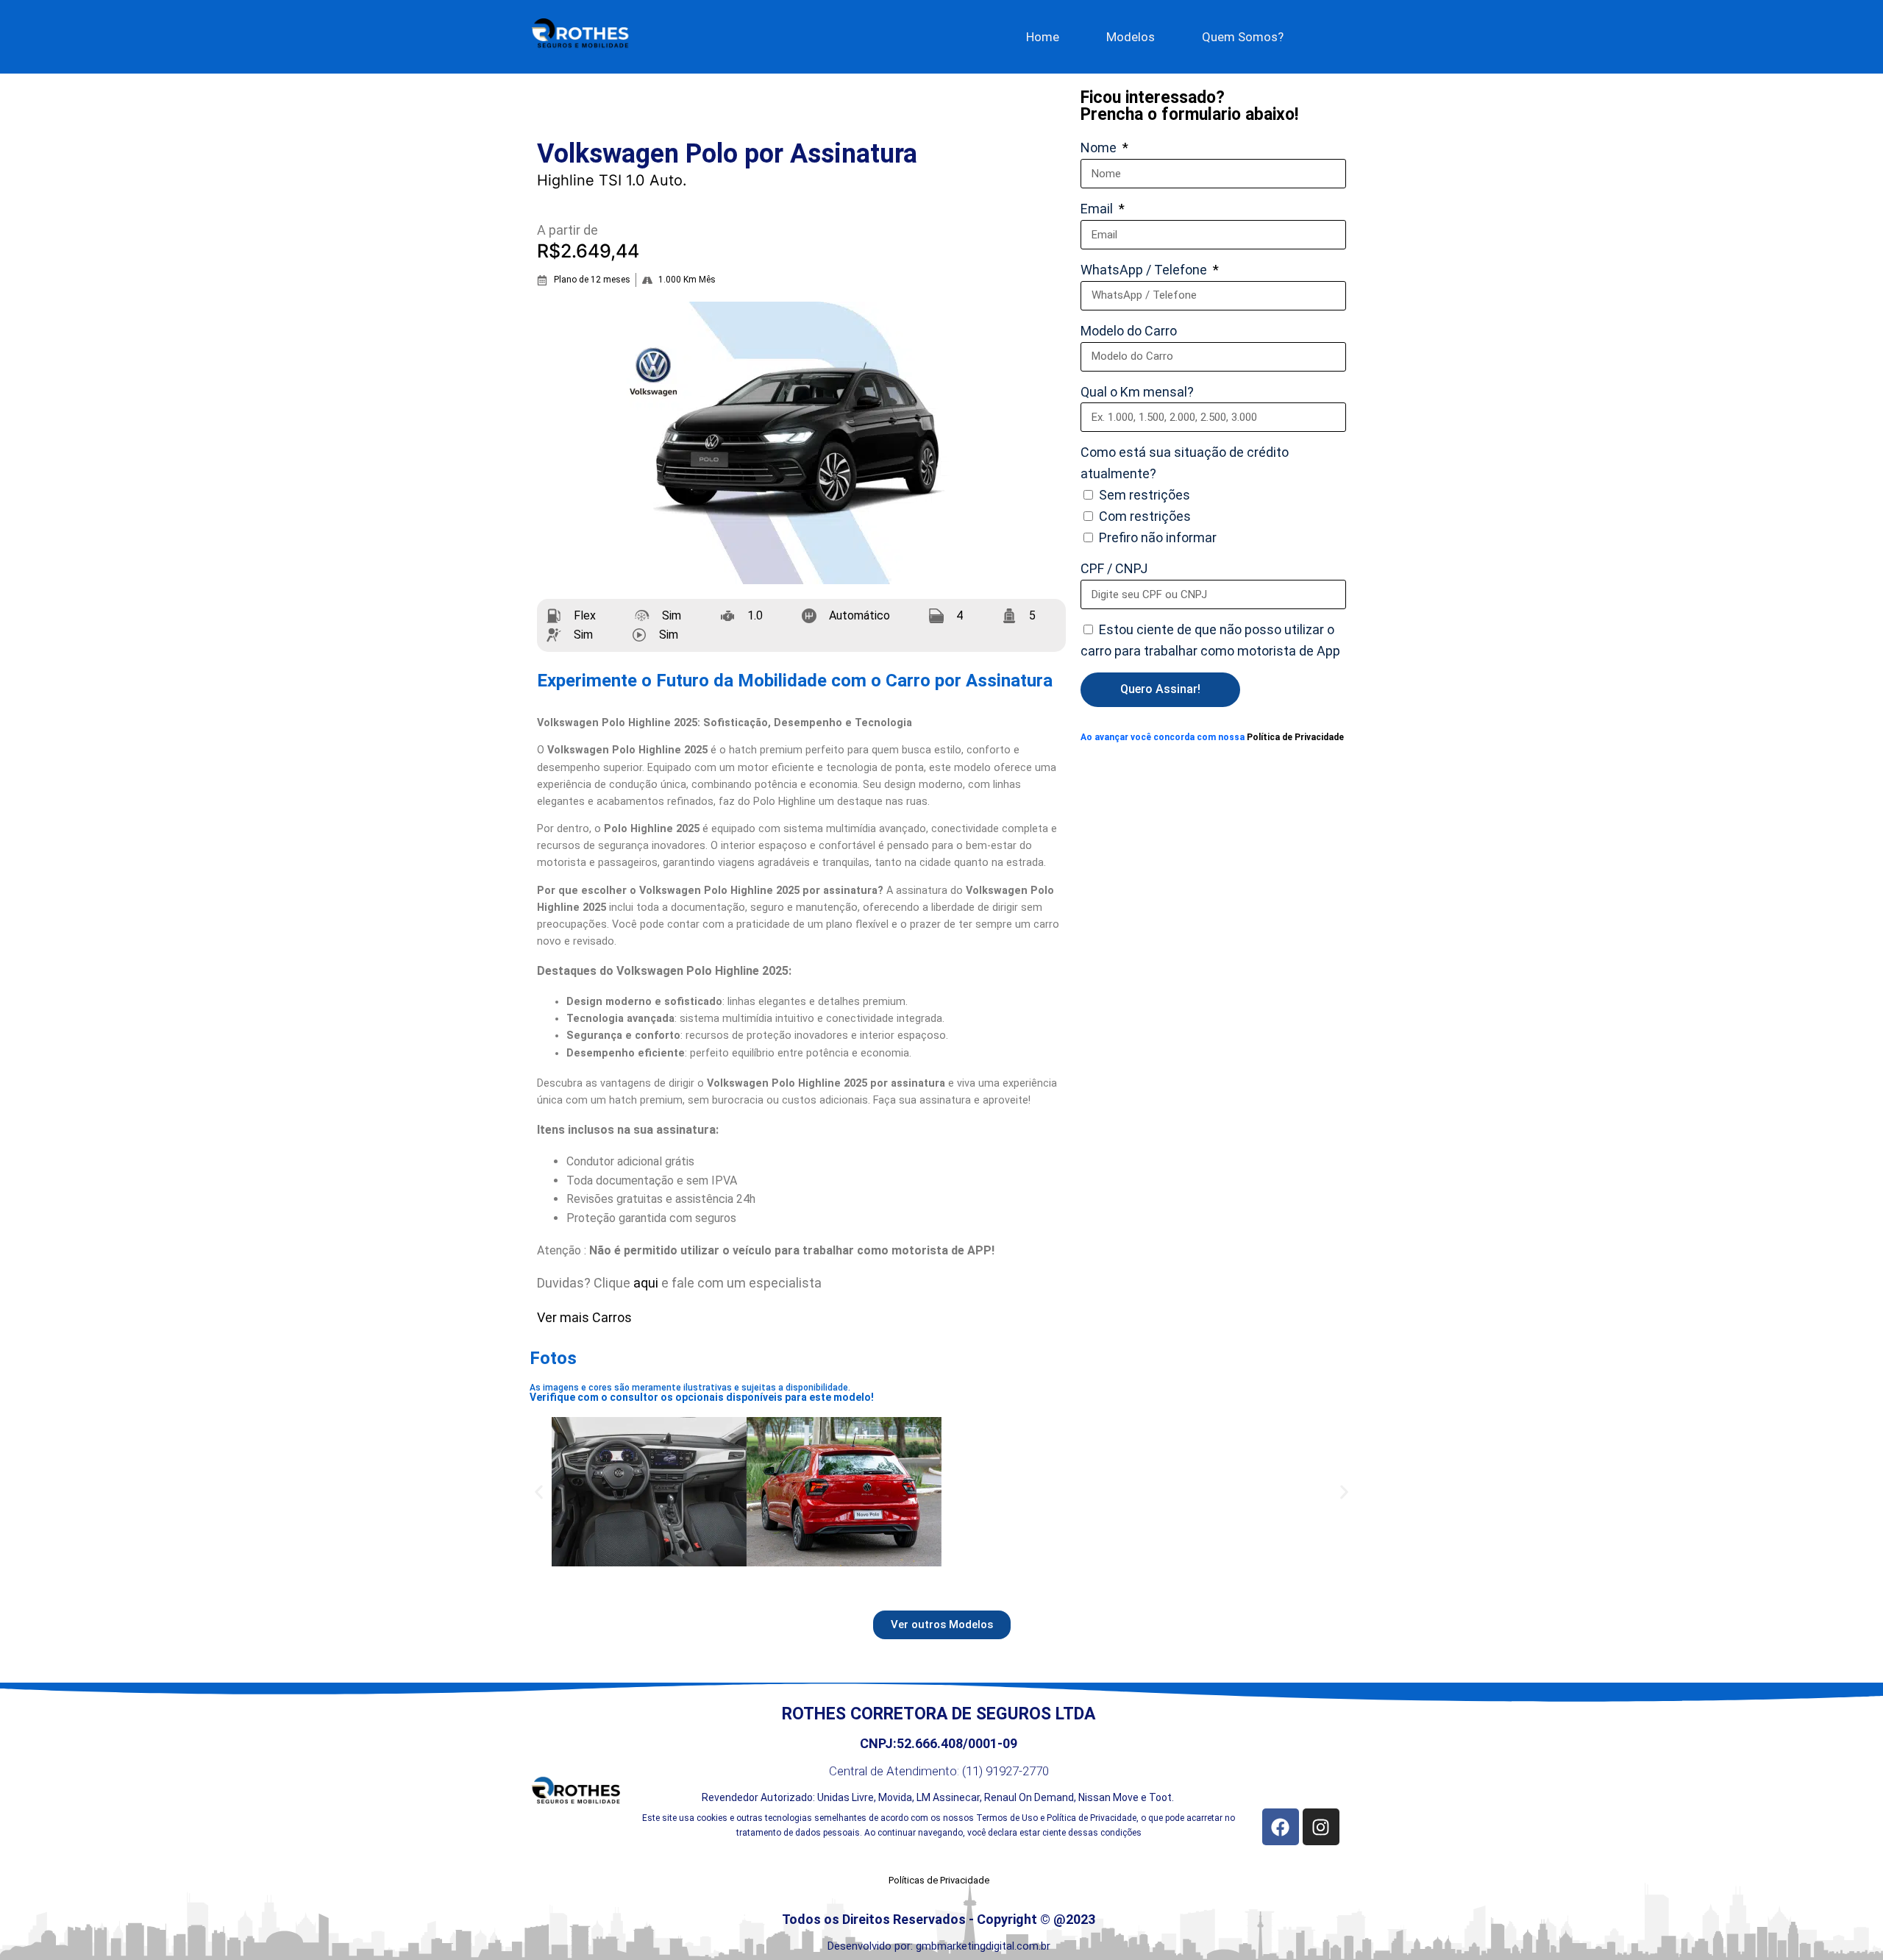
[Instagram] (1321, 1827)
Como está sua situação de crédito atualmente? (1185, 463)
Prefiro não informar (1158, 537)
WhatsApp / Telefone (1145, 270)
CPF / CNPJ (1114, 568)
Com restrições (1145, 516)
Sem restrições (1145, 495)
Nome (1100, 148)
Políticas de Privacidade (939, 1880)
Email (1098, 209)
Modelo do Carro (1129, 331)
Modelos (1131, 37)
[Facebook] (1281, 1827)
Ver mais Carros (584, 1317)
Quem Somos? (1243, 37)
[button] (539, 1492)
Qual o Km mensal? (1137, 392)
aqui (647, 1283)
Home (1043, 37)
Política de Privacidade (1295, 737)
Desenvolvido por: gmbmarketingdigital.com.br (939, 1946)
